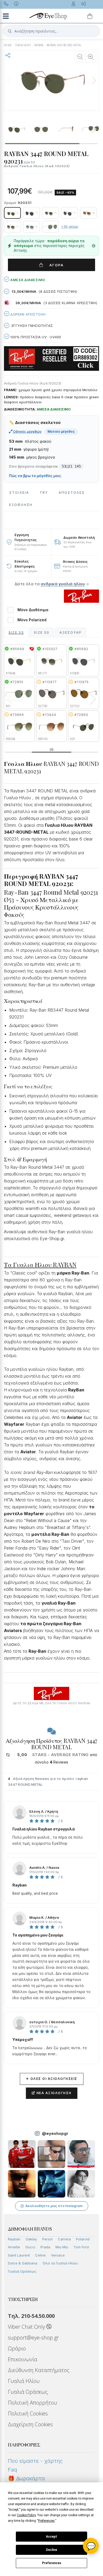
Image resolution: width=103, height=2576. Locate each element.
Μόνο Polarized (32, 620)
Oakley (31, 2239)
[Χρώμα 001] (50, 227)
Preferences (52, 2563)
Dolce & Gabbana (23, 2263)
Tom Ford (81, 2247)
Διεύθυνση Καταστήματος (39, 2370)
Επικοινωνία (23, 2359)
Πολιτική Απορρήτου (32, 2403)
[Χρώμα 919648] (31, 213)
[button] (94, 80)
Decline (51, 2550)
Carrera (64, 2239)
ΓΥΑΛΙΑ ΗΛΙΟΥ (23, 45)
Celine (40, 2255)
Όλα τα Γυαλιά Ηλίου (60, 2263)
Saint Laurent (19, 2255)
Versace (58, 2255)
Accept (51, 2537)
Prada (45, 2247)
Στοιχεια (19, 493)
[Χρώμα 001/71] (50, 213)
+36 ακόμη (70, 227)
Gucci (30, 2247)
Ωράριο (17, 2348)
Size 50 (42, 632)
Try (44, 493)
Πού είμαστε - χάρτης (35, 2461)
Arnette (14, 2247)
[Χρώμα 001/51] (88, 213)
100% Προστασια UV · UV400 (35, 337)
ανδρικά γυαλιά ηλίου (63, 584)
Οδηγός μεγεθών (27, 431)
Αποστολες (72, 493)
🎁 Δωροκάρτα (26, 2478)
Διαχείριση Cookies (30, 2424)
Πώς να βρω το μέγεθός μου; (35, 476)
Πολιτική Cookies (28, 2413)
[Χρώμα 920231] (12, 213)
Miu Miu (62, 2247)
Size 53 (16, 632)
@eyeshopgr (55, 2133)
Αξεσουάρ (71, 632)
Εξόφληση (21, 505)
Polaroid (83, 2239)
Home (8, 45)
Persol (47, 2239)
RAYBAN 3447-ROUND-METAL (64, 45)
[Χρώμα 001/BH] (12, 227)
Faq (13, 2470)
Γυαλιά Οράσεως (22, 2271)
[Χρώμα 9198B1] (69, 213)
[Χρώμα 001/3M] (31, 227)
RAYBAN (39, 45)
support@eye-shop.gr (33, 2338)
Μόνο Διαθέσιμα (33, 610)
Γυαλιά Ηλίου (24, 2381)
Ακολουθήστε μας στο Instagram (54, 2206)
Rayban (14, 2239)
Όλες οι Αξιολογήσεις (52, 2079)
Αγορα (55, 265)
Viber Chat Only (27, 2327)
